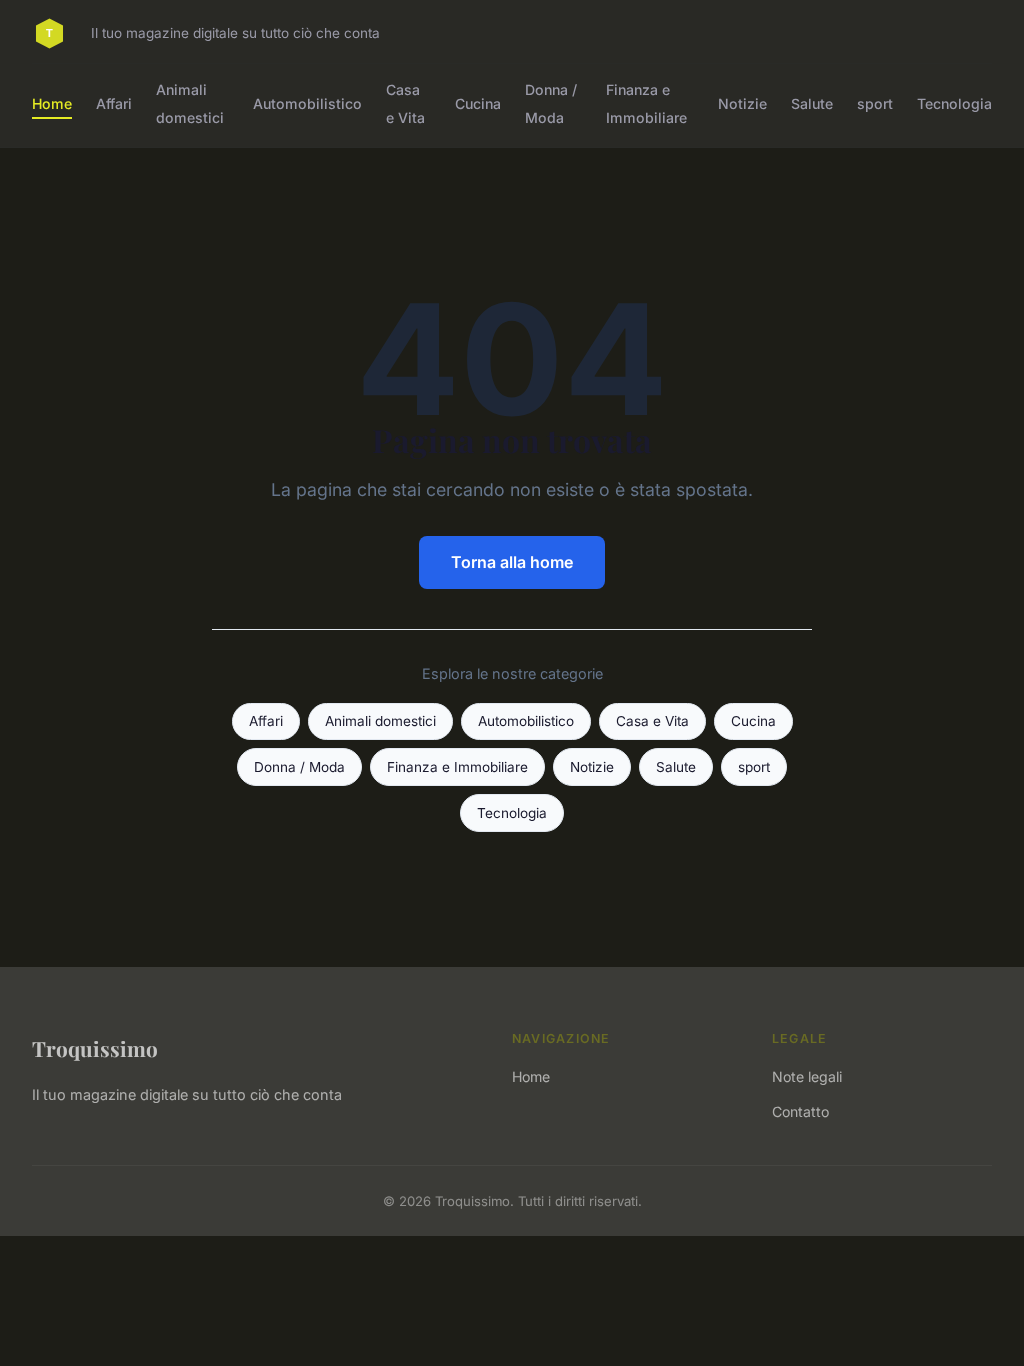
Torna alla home (512, 562)
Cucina (478, 103)
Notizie (742, 103)
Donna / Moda (551, 103)
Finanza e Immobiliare (646, 103)
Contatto (800, 1111)
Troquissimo (95, 1048)
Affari (114, 103)
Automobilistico (307, 103)
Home (52, 103)
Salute (812, 103)
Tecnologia (954, 103)
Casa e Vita (405, 103)
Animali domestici (190, 103)
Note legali (807, 1076)
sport (875, 103)
